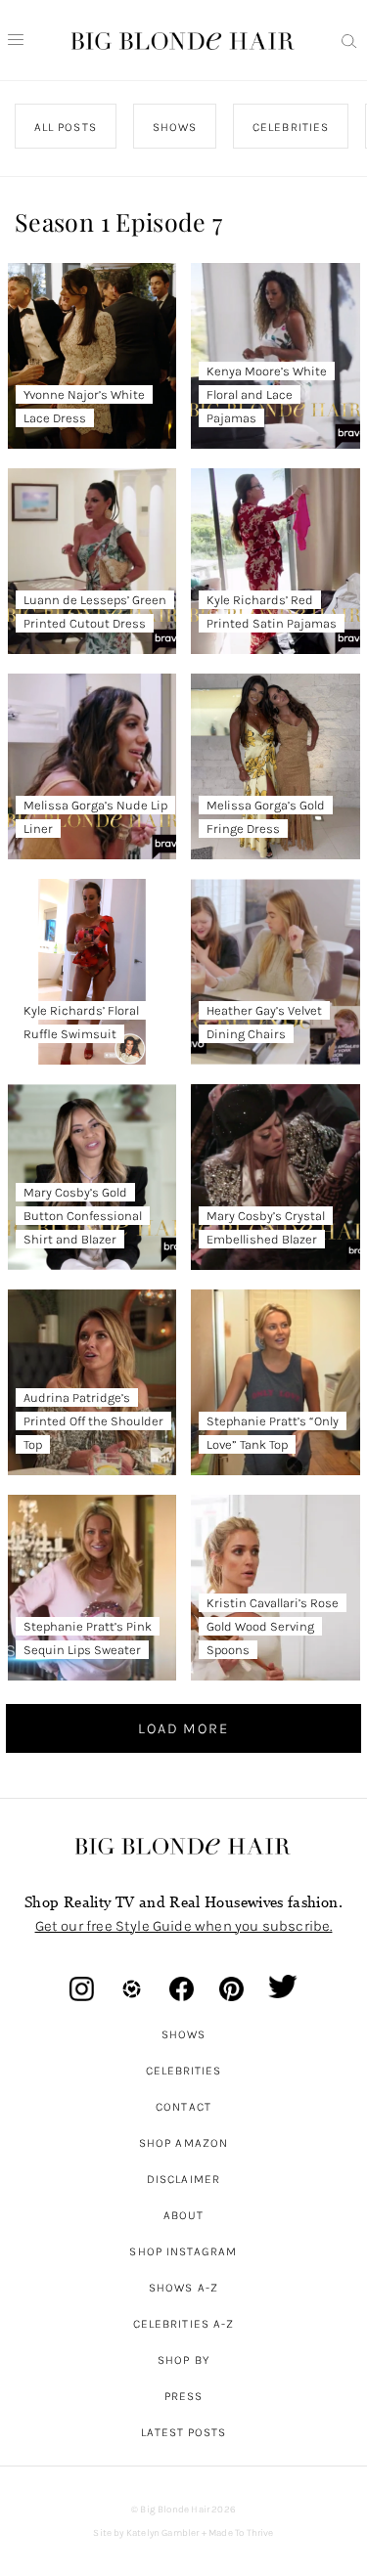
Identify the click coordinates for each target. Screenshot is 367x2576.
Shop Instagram (183, 2251)
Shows (183, 2034)
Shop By (183, 2360)
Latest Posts (184, 2432)
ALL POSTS (66, 127)
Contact (183, 2107)
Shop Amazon (183, 2143)
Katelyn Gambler (163, 2533)
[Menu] (16, 40)
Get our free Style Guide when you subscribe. (184, 1926)
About (183, 2215)
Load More (183, 1728)
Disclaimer (183, 2179)
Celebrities (184, 2071)
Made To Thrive (241, 2533)
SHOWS (175, 127)
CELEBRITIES (291, 127)
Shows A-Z (183, 2288)
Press (183, 2396)
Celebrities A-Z (183, 2324)
